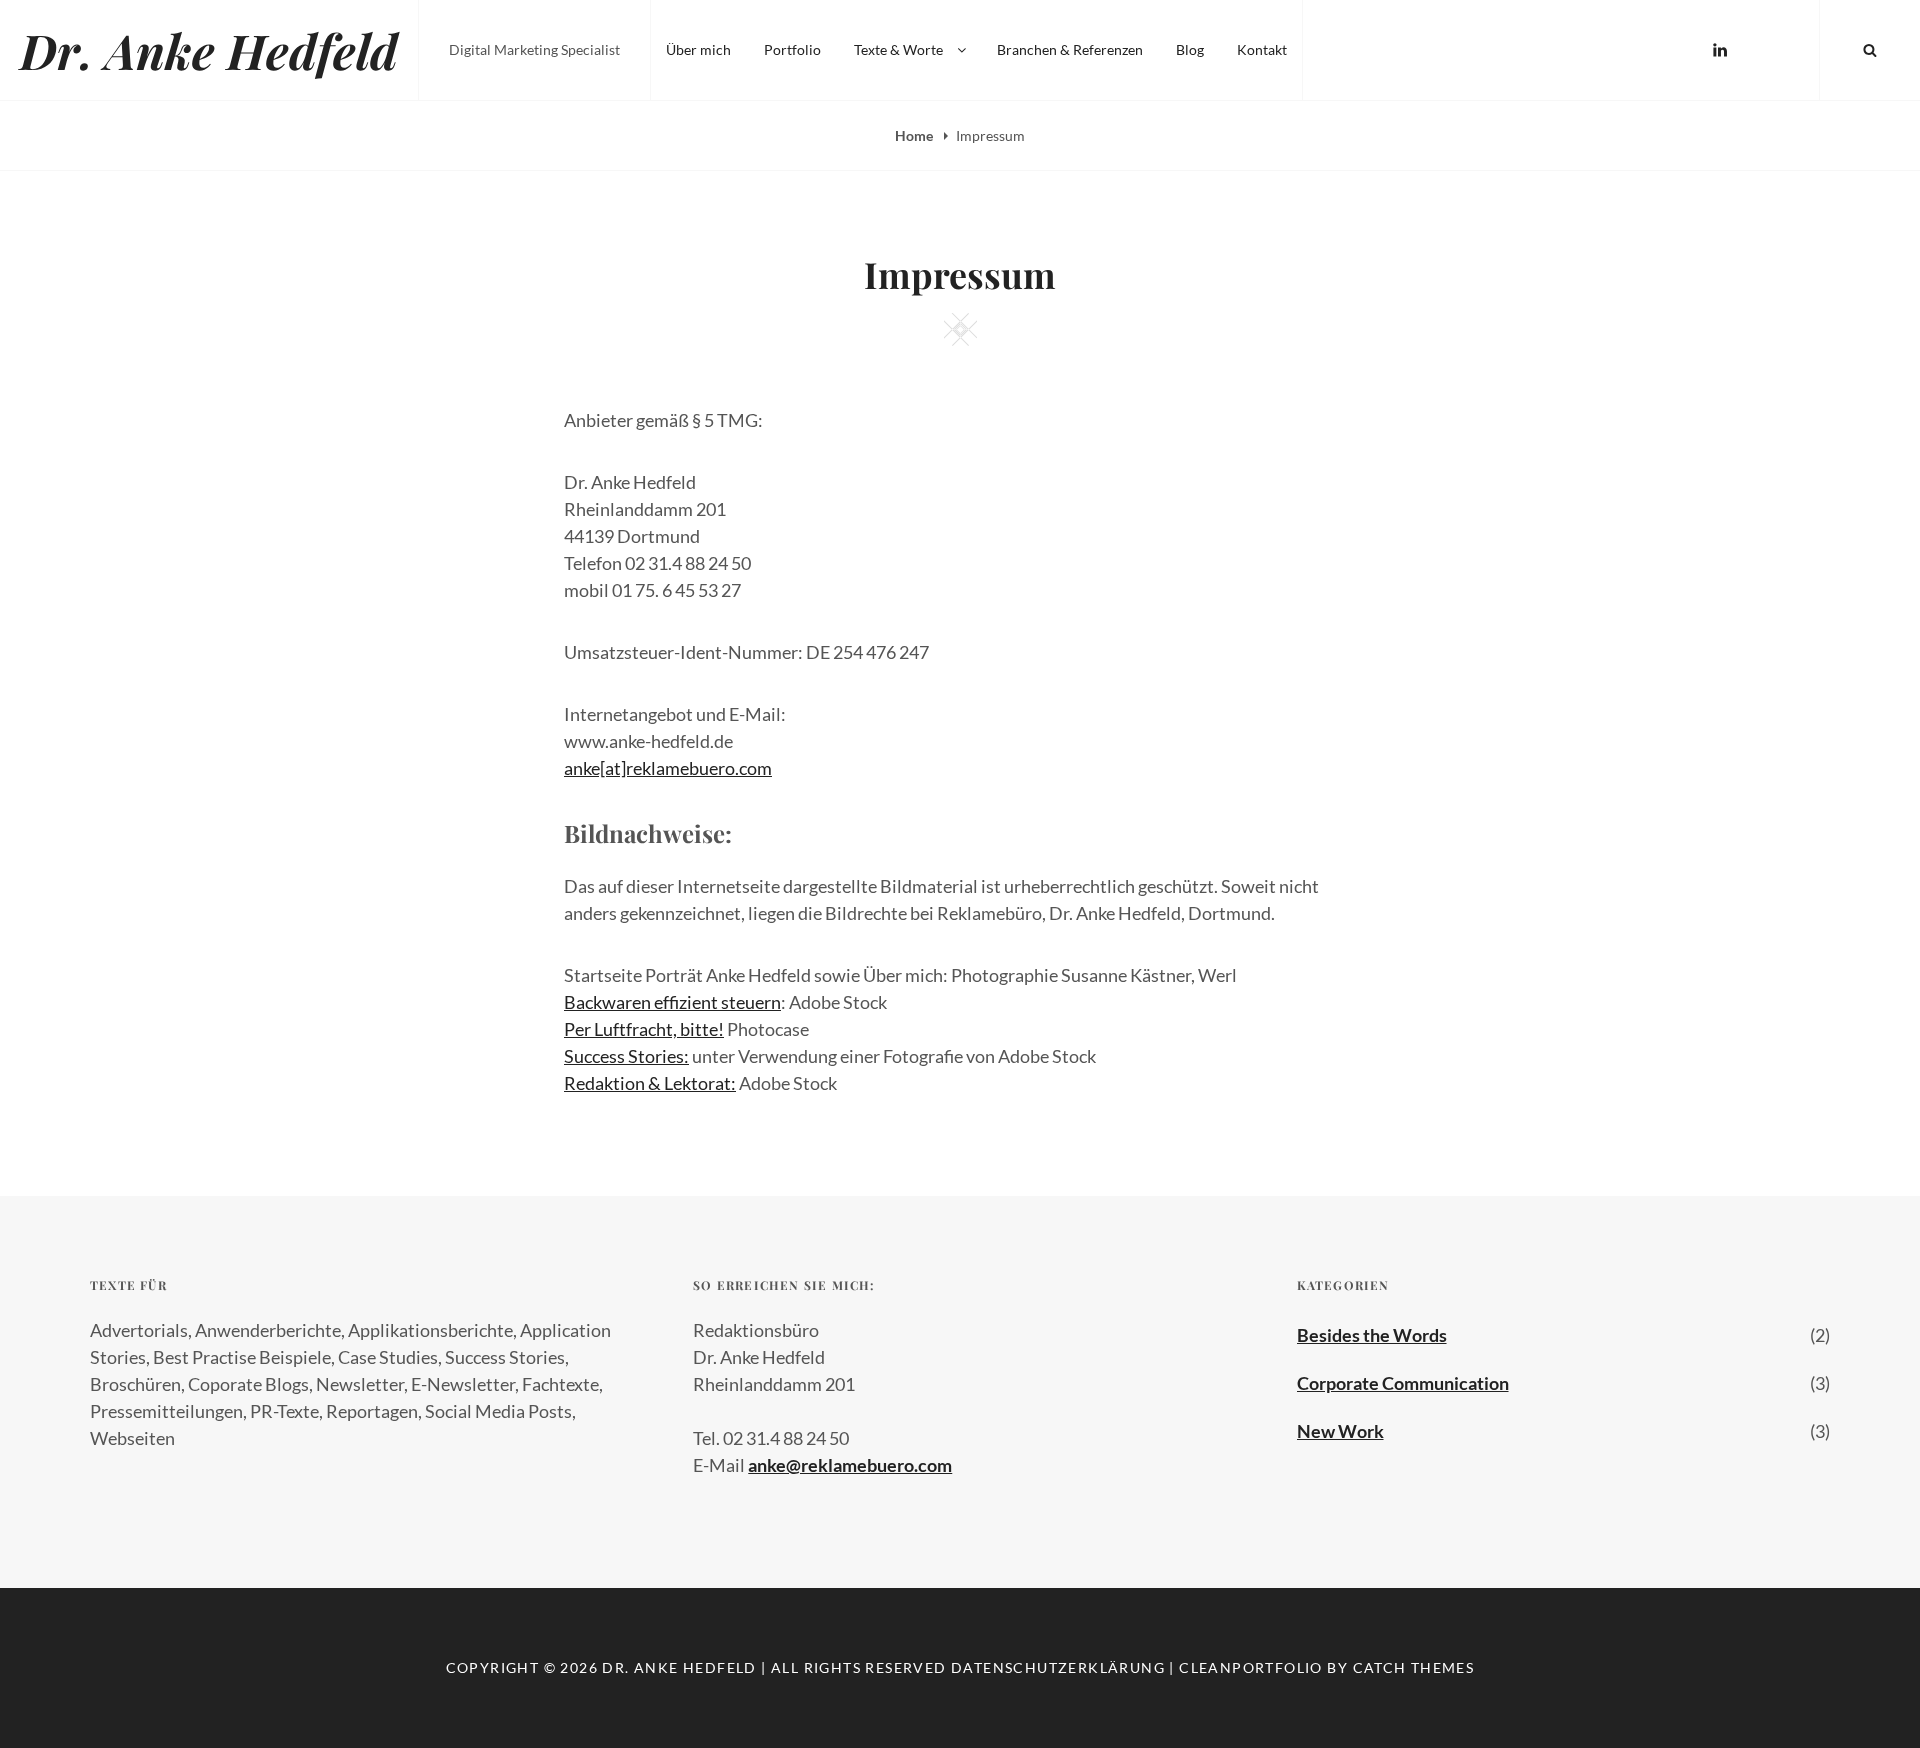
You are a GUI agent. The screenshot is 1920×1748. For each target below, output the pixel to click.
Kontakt (1262, 49)
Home (915, 135)
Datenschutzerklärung (1058, 1667)
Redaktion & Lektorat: (650, 1083)
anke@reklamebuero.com (850, 1465)
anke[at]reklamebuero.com (668, 768)
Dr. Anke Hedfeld (209, 50)
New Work (1340, 1431)
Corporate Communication (1403, 1383)
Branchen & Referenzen (1070, 49)
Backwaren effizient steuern (672, 1002)
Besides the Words (1372, 1335)
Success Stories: (626, 1056)
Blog (1190, 49)
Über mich (698, 49)
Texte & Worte (898, 49)
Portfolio (792, 49)
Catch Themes (1414, 1667)
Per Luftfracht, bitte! (644, 1029)
